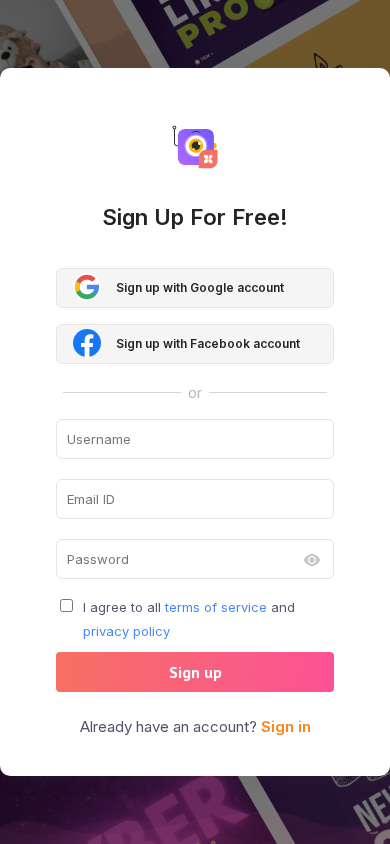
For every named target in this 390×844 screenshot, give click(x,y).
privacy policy (126, 631)
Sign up (195, 672)
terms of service (216, 607)
